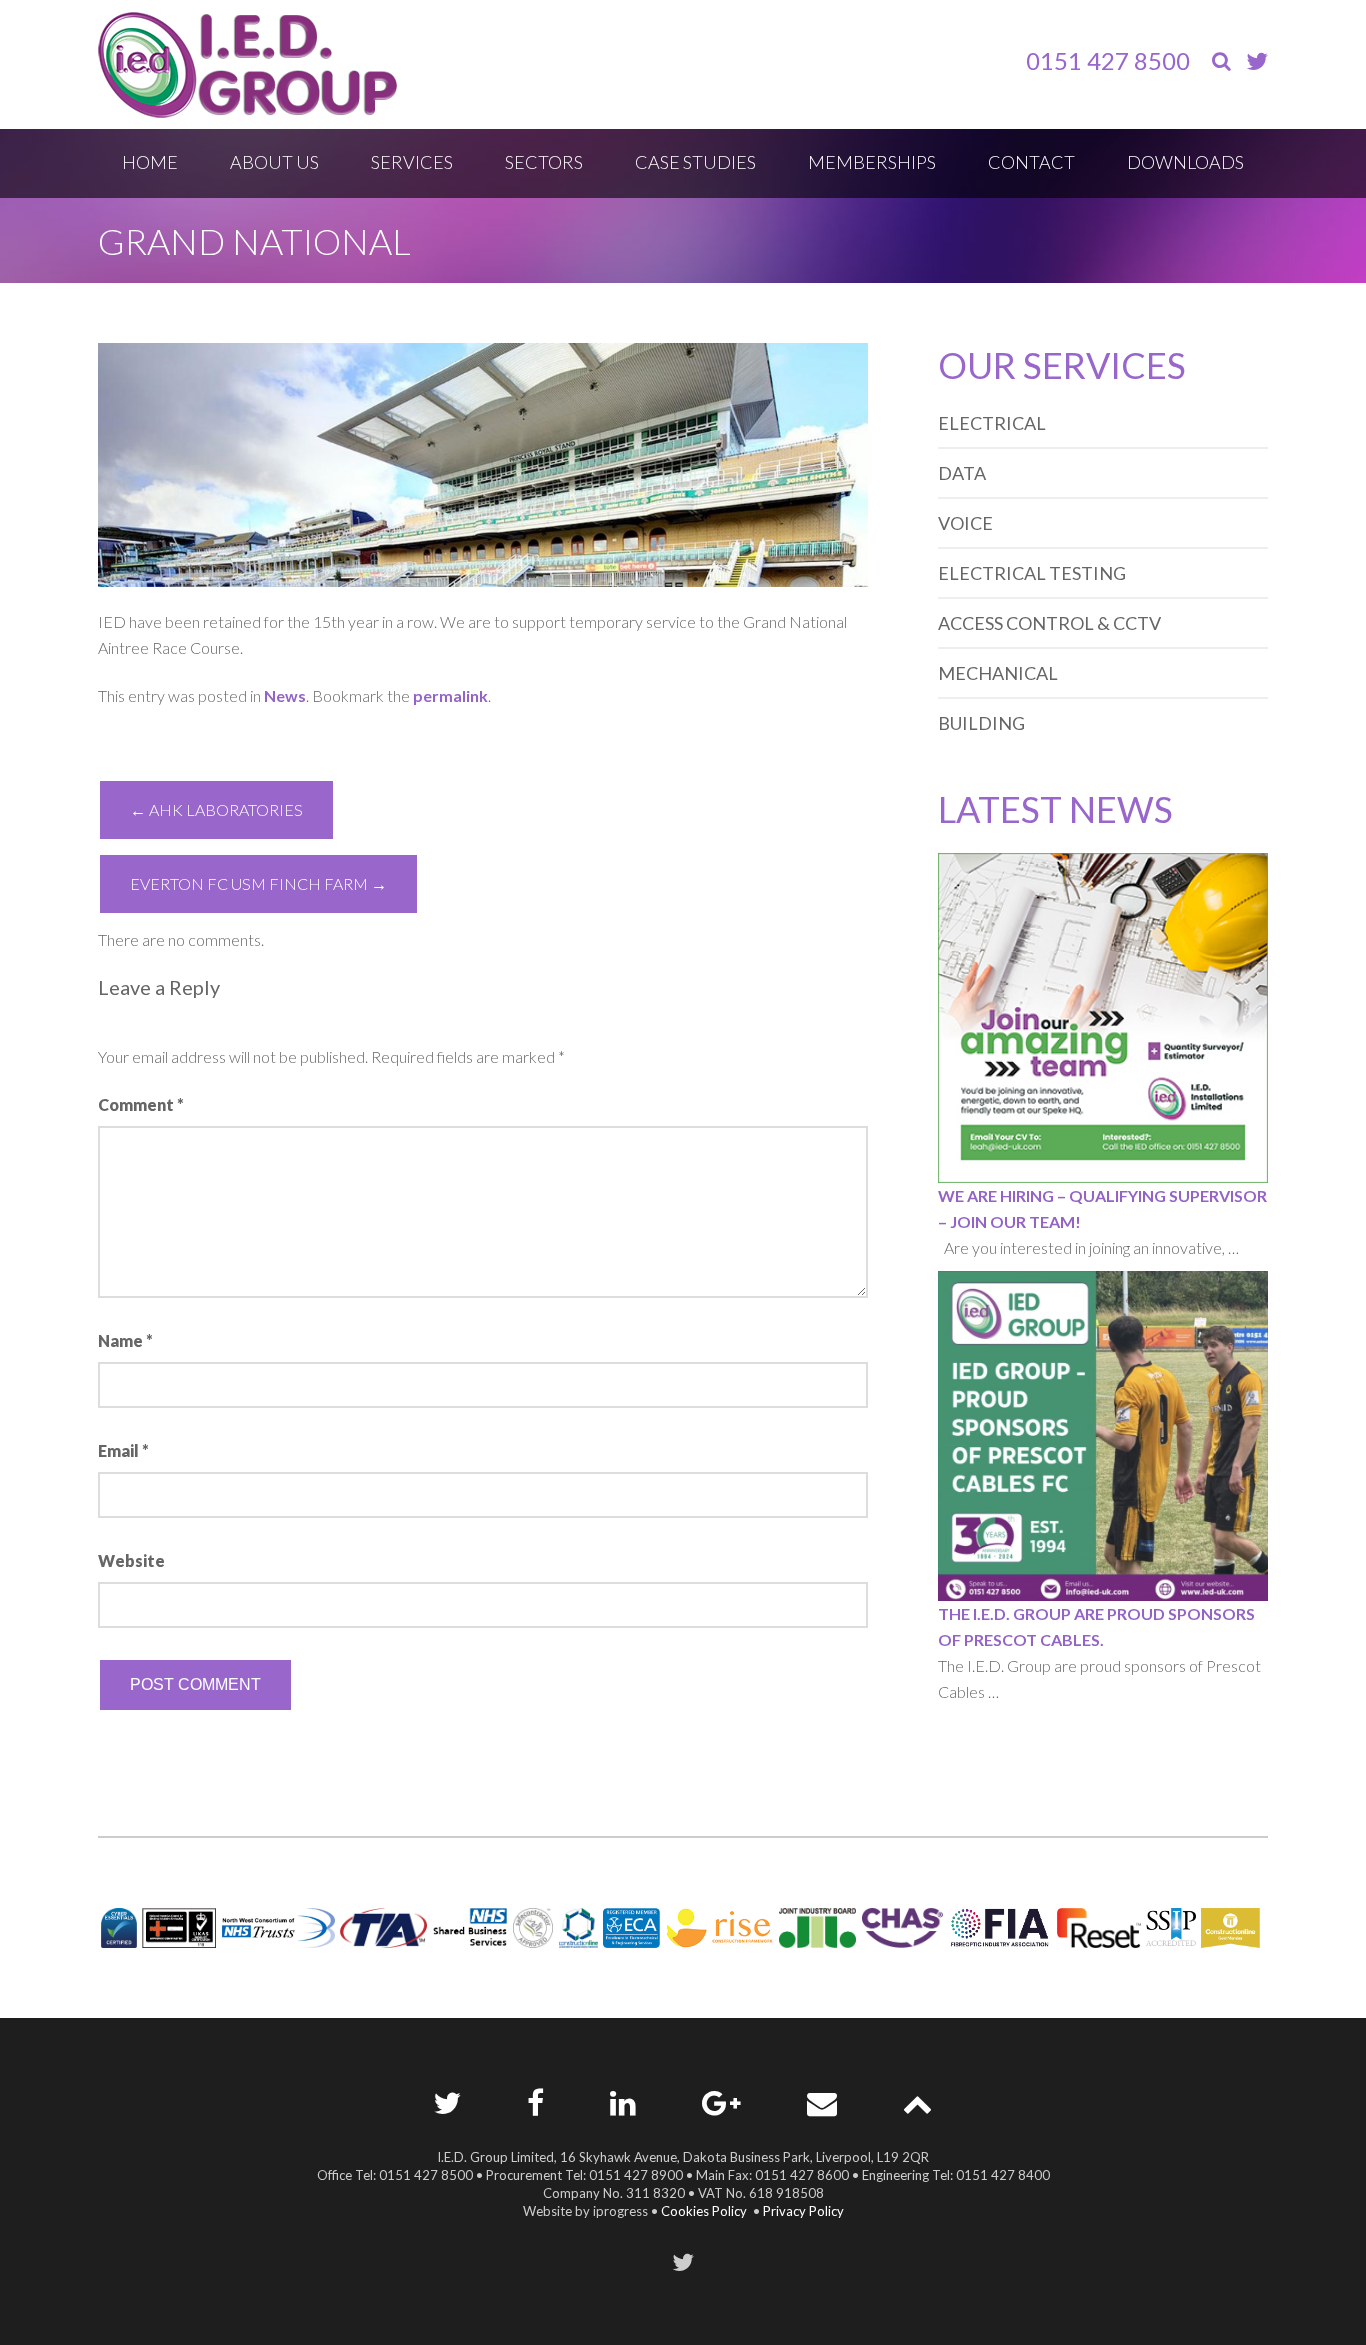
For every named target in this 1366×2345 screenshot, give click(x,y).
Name (125, 1340)
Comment (141, 1104)
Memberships (872, 162)
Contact (1031, 162)
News (285, 695)
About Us (274, 162)
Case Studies (695, 162)
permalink (450, 695)
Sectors (544, 162)
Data (962, 473)
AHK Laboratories (216, 809)
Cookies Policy (704, 2211)
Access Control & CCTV (1049, 623)
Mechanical (998, 673)
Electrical (992, 423)
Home (150, 162)
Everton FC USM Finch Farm (258, 883)
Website (131, 1560)
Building (981, 723)
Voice (965, 523)
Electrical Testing (1032, 573)
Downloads (1185, 162)
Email (123, 1450)
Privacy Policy (803, 2211)
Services (412, 162)
